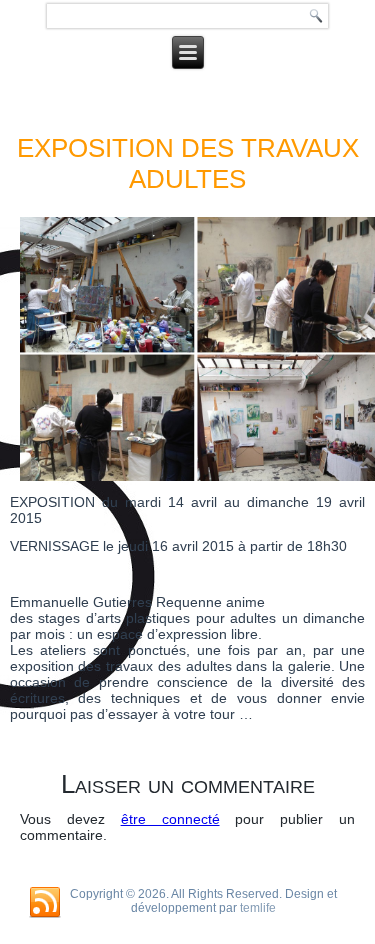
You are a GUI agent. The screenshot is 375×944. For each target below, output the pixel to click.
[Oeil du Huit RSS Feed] (45, 903)
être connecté (170, 819)
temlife (258, 908)
